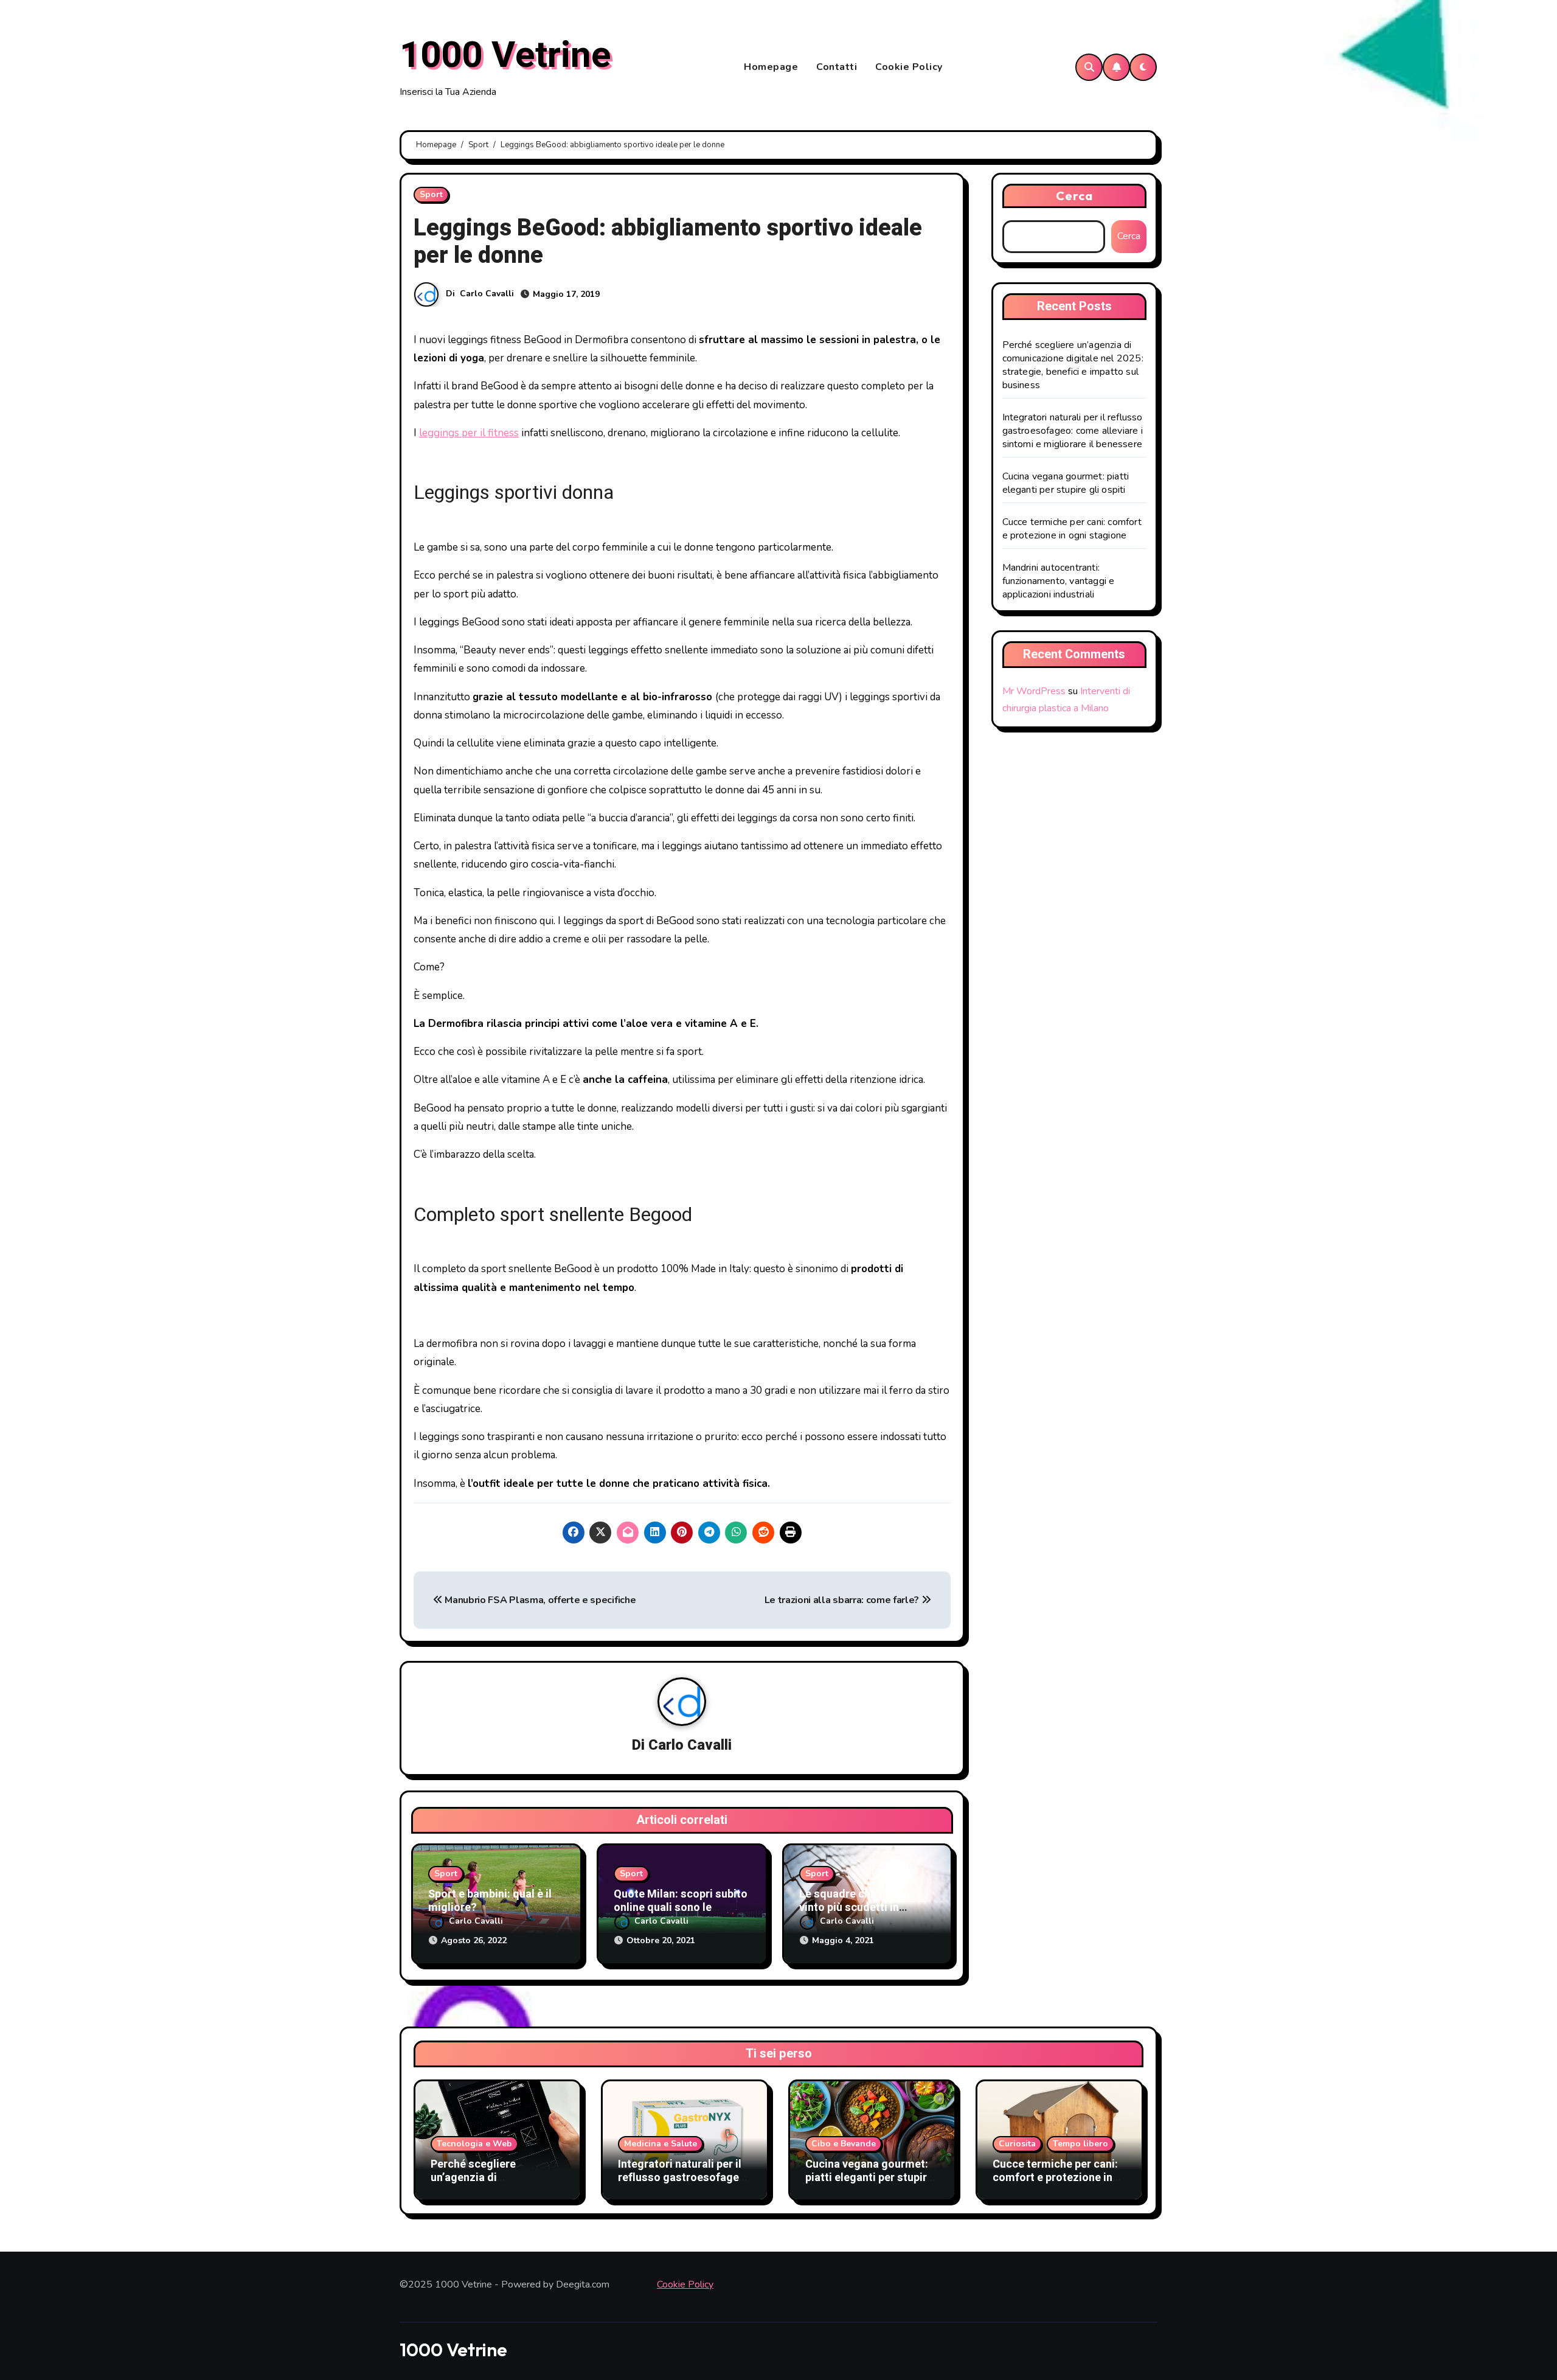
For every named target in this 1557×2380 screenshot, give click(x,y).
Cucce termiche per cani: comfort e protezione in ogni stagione (1072, 529)
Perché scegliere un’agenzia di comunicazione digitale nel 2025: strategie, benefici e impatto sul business (1073, 365)
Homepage (771, 67)
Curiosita (1017, 2144)
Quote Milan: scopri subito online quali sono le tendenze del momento (681, 1907)
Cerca (1075, 196)
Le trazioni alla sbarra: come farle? (843, 1600)
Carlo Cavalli (487, 294)
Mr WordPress (1034, 691)
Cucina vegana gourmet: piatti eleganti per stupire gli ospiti (1066, 483)
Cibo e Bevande (844, 2144)
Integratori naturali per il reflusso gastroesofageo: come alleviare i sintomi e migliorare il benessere (1073, 431)
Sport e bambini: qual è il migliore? (490, 1901)
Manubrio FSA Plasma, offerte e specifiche (539, 1600)
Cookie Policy (909, 67)
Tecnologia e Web (474, 2144)
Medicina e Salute (661, 2144)
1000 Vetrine (505, 55)
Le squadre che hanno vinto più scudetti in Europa (855, 1907)
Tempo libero (1080, 2144)
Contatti (837, 67)
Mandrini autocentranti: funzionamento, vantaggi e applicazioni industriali (1059, 581)
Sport (431, 194)
